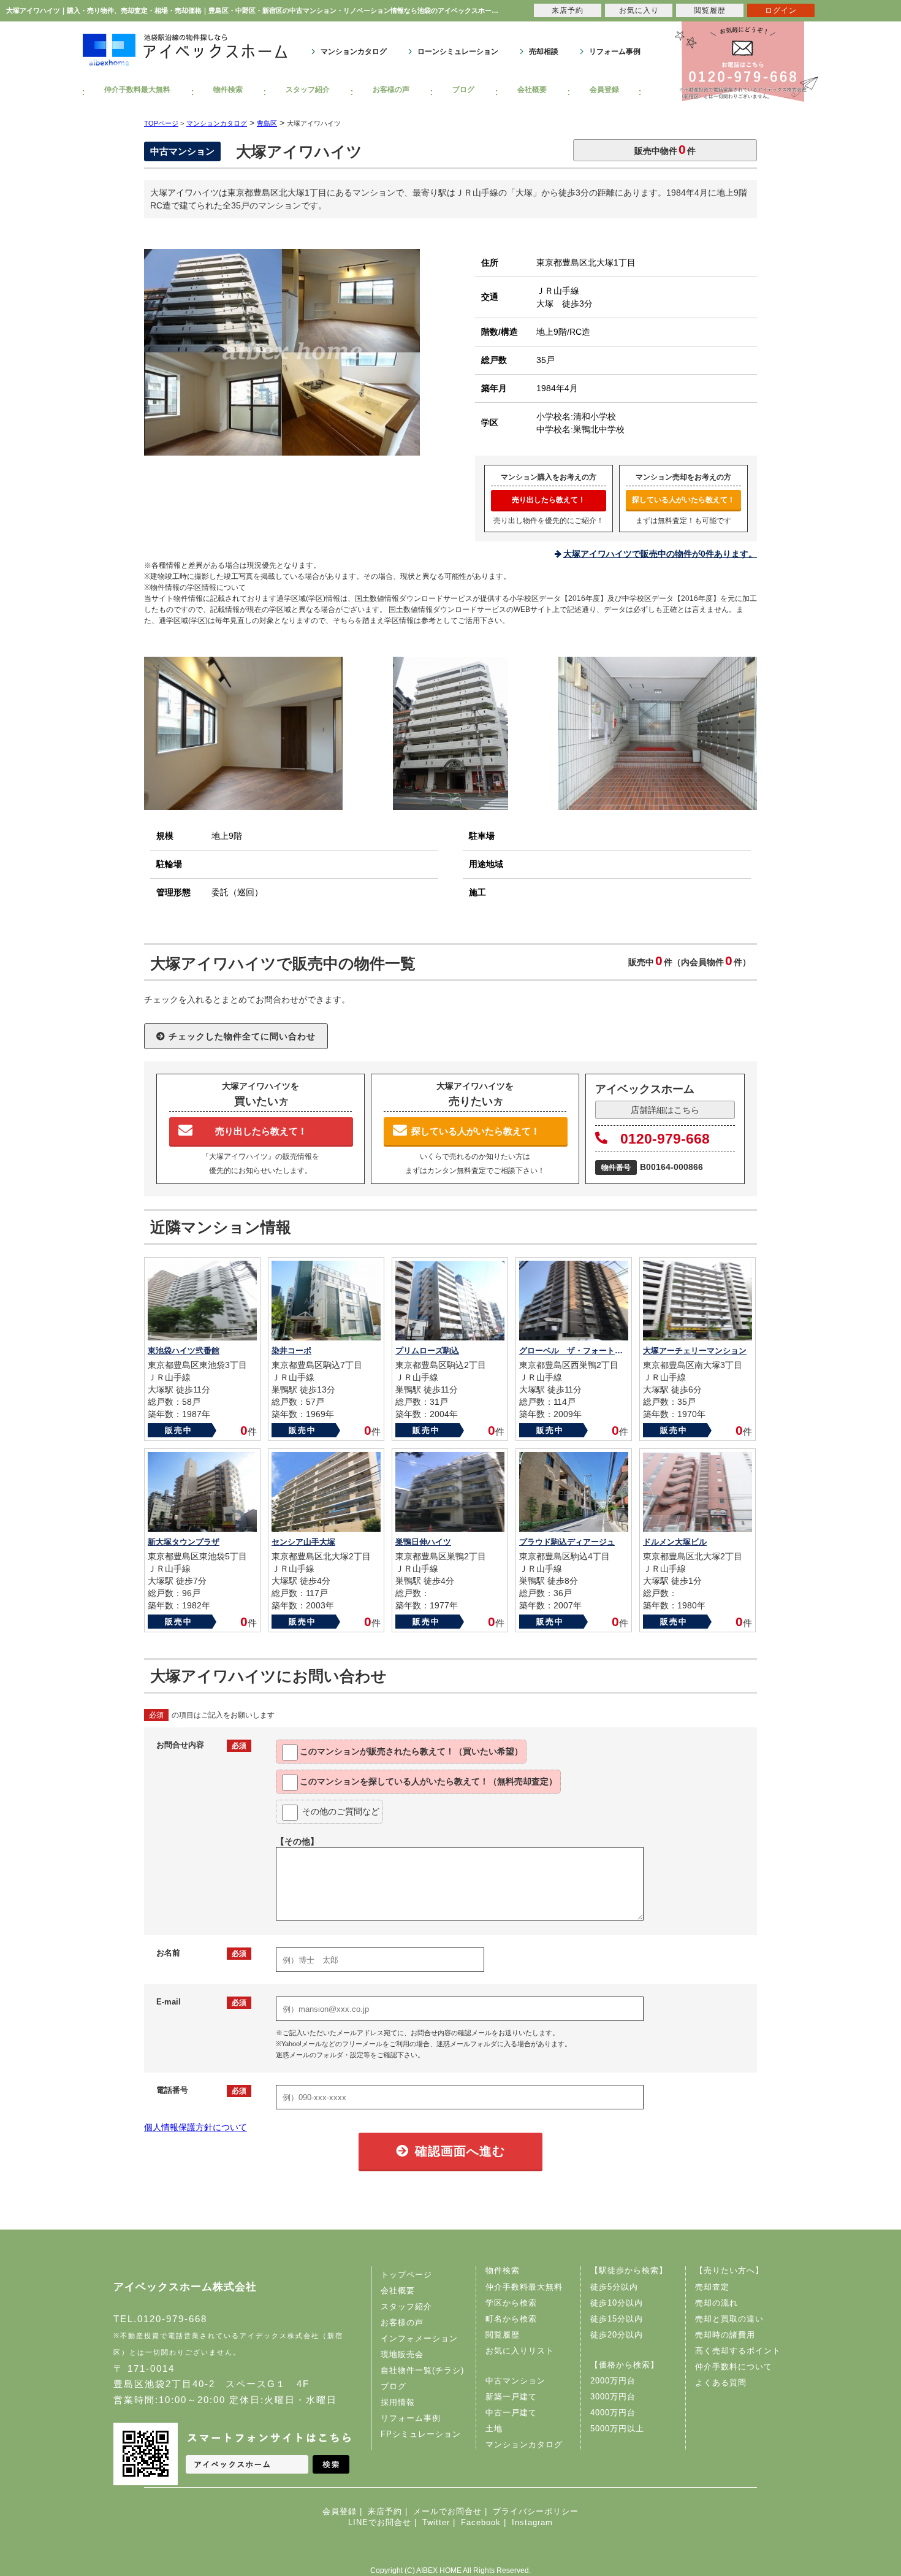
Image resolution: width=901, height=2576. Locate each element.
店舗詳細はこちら (665, 1110)
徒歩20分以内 (617, 2335)
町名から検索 (511, 2319)
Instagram (532, 2522)
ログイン (781, 10)
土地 (494, 2429)
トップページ (406, 2275)
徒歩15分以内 (617, 2319)
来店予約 (385, 2511)
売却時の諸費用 (725, 2335)
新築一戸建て (511, 2397)
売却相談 (544, 52)
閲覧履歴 (503, 2335)
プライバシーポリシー (536, 2511)
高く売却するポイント (738, 2351)
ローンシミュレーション (458, 52)
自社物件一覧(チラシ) (422, 2370)
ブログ (463, 90)
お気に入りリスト (520, 2351)
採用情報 (398, 2402)
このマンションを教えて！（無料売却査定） (428, 1781)
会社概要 (532, 90)
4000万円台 (613, 2413)
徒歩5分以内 (614, 2287)
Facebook (481, 2522)
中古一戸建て (511, 2413)
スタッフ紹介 (308, 90)
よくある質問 (721, 2383)
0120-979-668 (665, 1139)
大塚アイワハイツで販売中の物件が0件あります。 (660, 554)
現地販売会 (402, 2354)
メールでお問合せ (447, 2511)
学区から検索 (511, 2303)
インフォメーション (419, 2338)
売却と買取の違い (729, 2319)
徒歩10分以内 (617, 2303)
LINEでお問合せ (380, 2522)
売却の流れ (717, 2303)
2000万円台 (613, 2381)
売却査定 (712, 2287)
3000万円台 (613, 2397)
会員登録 (604, 90)
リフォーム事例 (615, 52)
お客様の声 (391, 90)
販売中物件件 (665, 149)
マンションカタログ (354, 52)
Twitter (436, 2522)
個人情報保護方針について (196, 2127)
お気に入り (639, 10)
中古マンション (515, 2381)
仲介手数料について (734, 2367)
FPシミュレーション (421, 2434)
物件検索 (228, 90)
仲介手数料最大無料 (137, 90)
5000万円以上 (617, 2429)
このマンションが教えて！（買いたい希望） (411, 1751)
